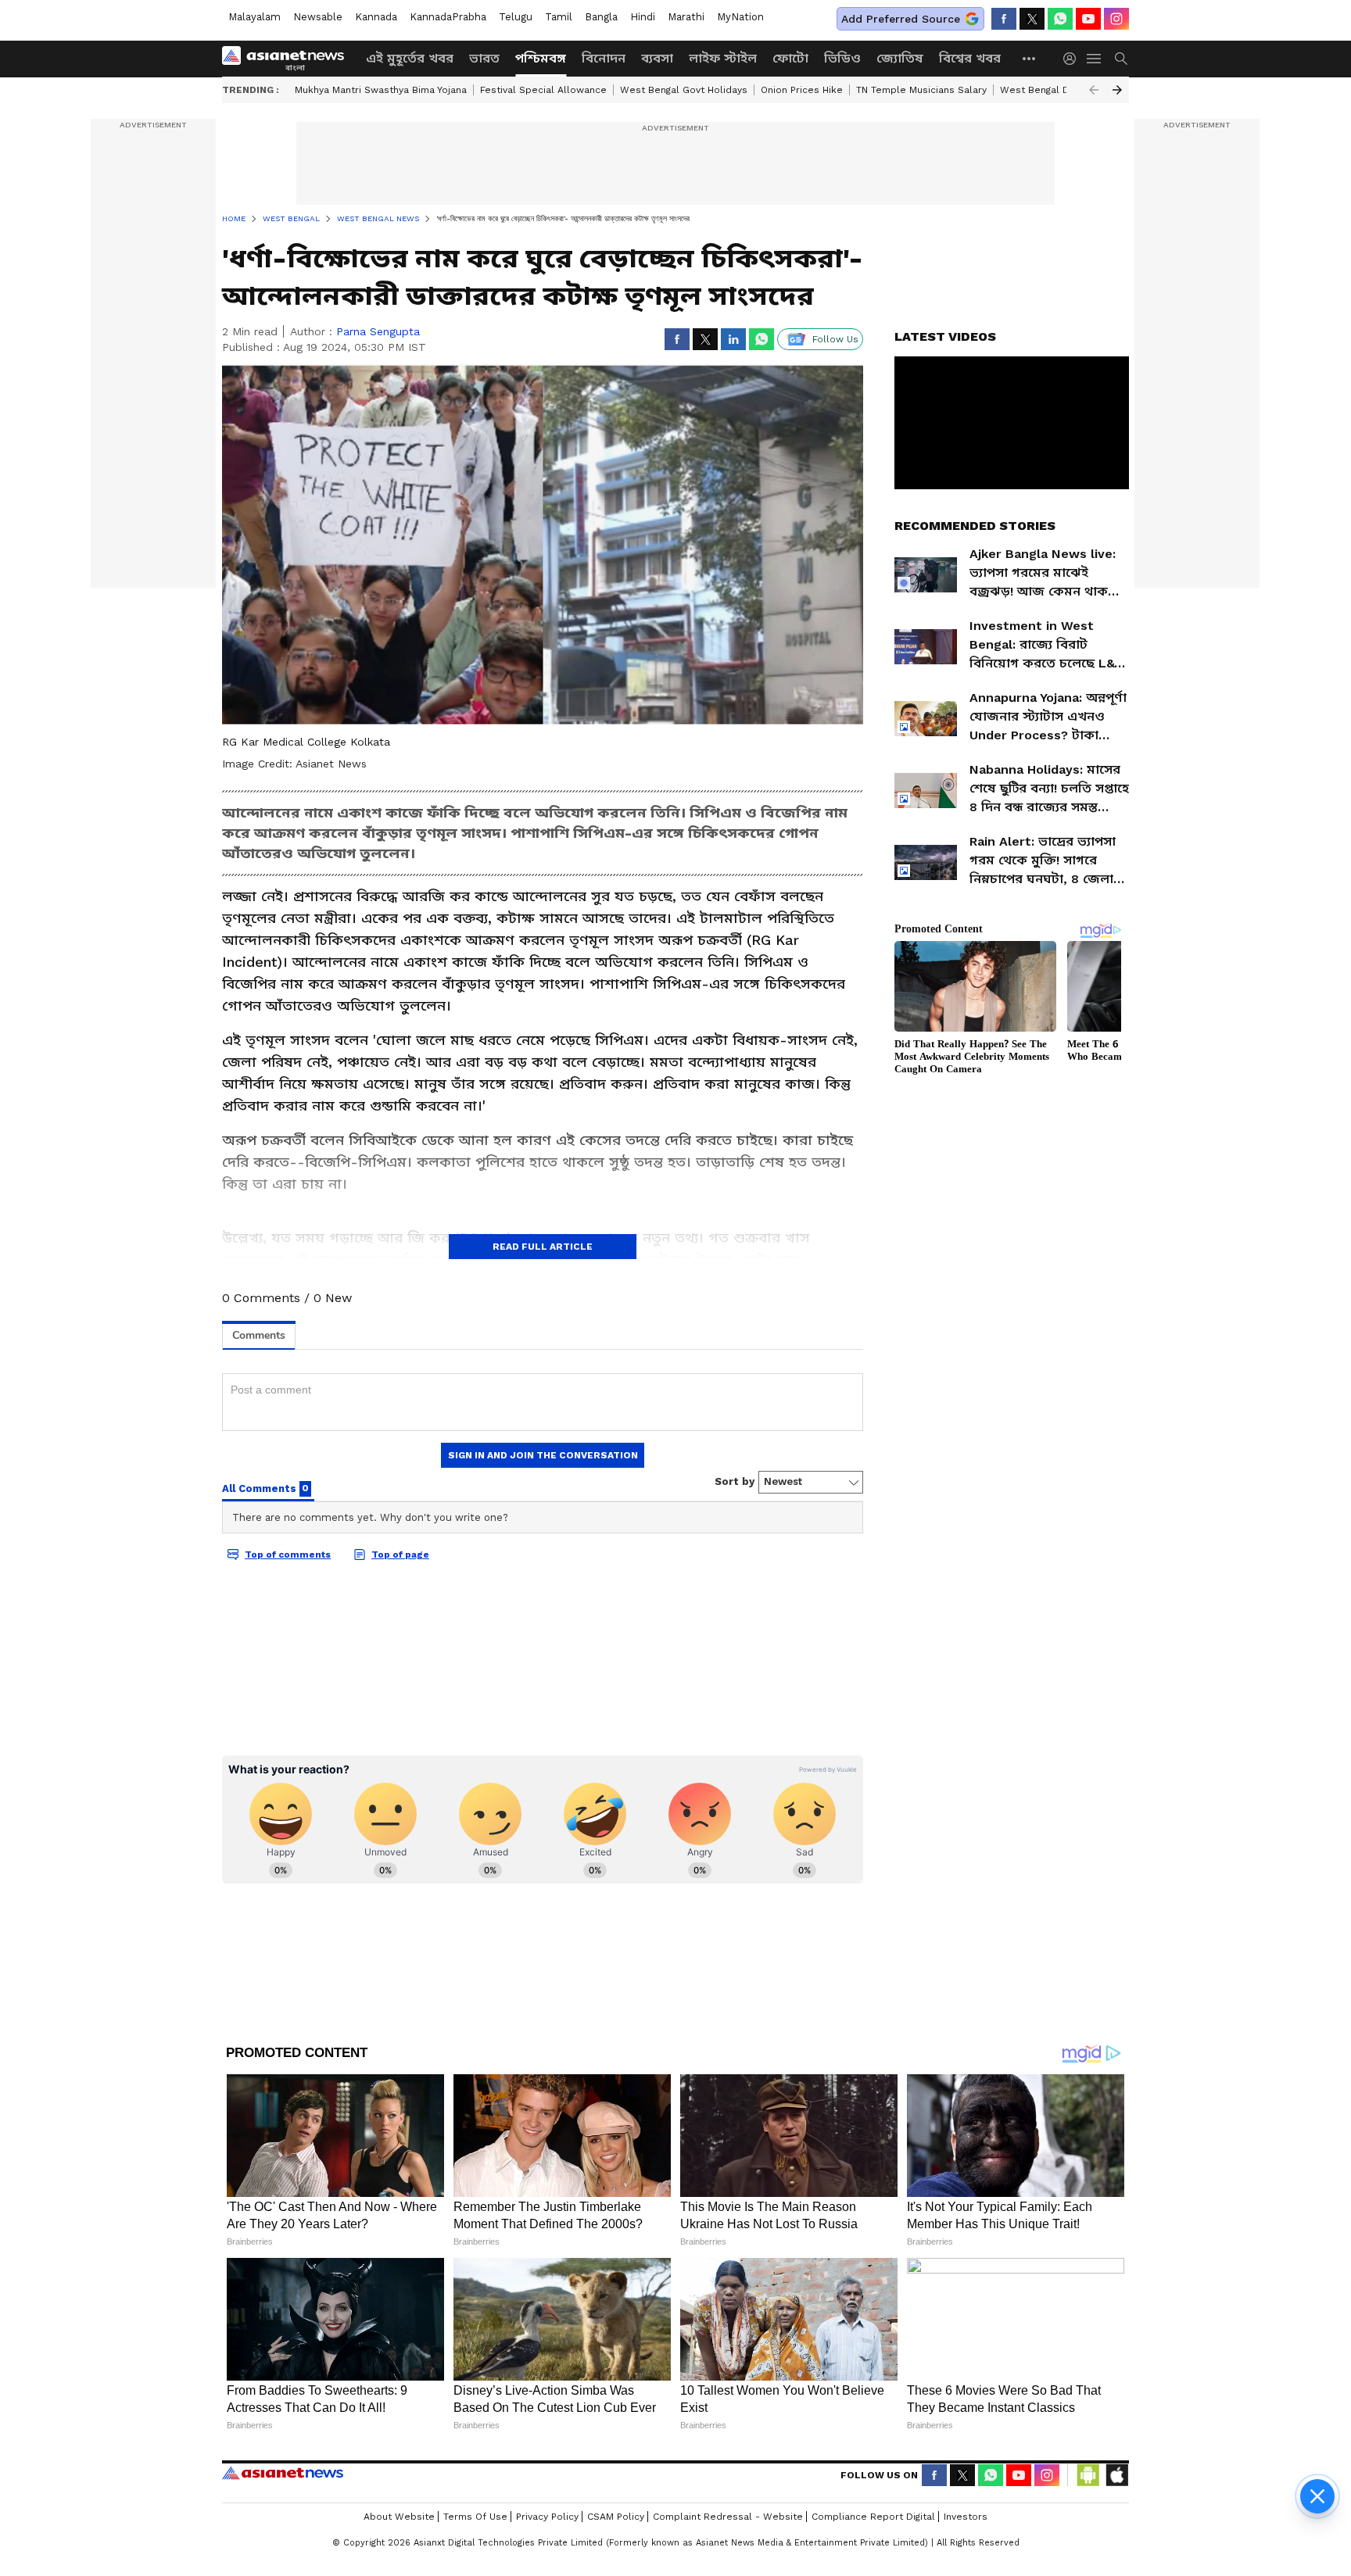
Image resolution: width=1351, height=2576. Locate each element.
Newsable (318, 17)
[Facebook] (1004, 19)
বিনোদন (604, 58)
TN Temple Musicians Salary (921, 90)
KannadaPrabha (448, 17)
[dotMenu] (1030, 58)
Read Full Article (543, 1247)
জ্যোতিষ (900, 58)
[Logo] (288, 59)
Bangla (601, 17)
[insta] (1116, 19)
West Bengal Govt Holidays (684, 90)
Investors (966, 2517)
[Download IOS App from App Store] (1116, 2475)
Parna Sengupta (378, 331)
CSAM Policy (616, 2517)
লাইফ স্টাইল (723, 58)
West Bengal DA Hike (1050, 90)
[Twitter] (1032, 19)
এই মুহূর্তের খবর (410, 58)
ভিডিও (842, 58)
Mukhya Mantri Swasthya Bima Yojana (381, 90)
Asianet (283, 2473)
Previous (1094, 90)
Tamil (559, 17)
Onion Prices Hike (802, 90)
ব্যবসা (657, 58)
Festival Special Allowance (543, 90)
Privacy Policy (547, 2517)
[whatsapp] (1060, 19)
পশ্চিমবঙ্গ (541, 58)
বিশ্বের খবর (970, 58)
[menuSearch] (1121, 59)
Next (1117, 90)
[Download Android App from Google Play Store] (1088, 2475)
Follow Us (835, 339)
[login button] (1073, 59)
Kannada (376, 17)
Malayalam (254, 17)
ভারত (484, 58)
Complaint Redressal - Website (728, 2517)
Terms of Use (475, 2517)
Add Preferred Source (901, 19)
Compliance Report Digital (873, 2517)
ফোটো (790, 58)
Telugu (516, 17)
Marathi (686, 17)
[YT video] (1088, 19)
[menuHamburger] (1095, 59)
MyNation (740, 17)
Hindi (643, 17)
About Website (399, 2517)
